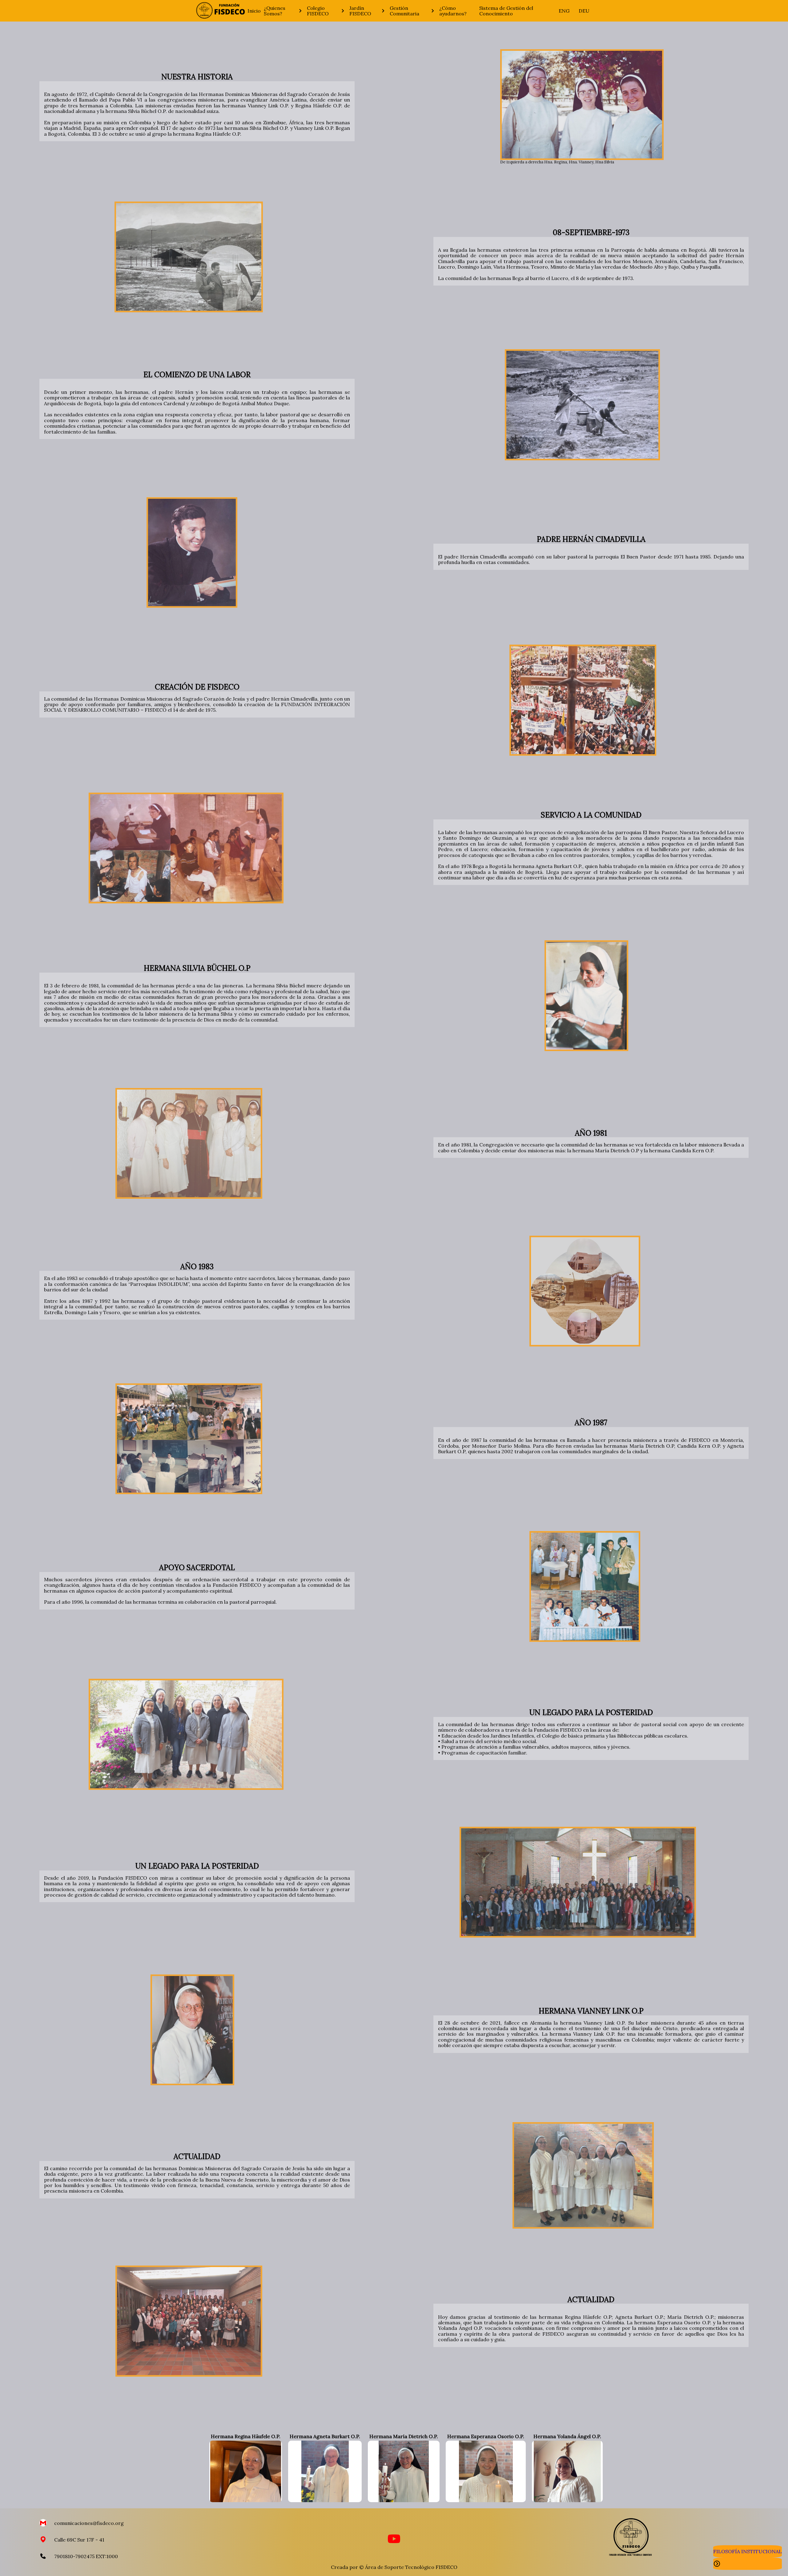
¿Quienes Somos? (275, 11)
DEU (584, 11)
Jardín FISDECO (360, 11)
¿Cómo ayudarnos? (453, 11)
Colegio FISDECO (318, 11)
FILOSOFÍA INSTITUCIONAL (748, 2551)
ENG (564, 11)
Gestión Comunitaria (404, 11)
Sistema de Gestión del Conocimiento (506, 11)
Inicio (254, 11)
